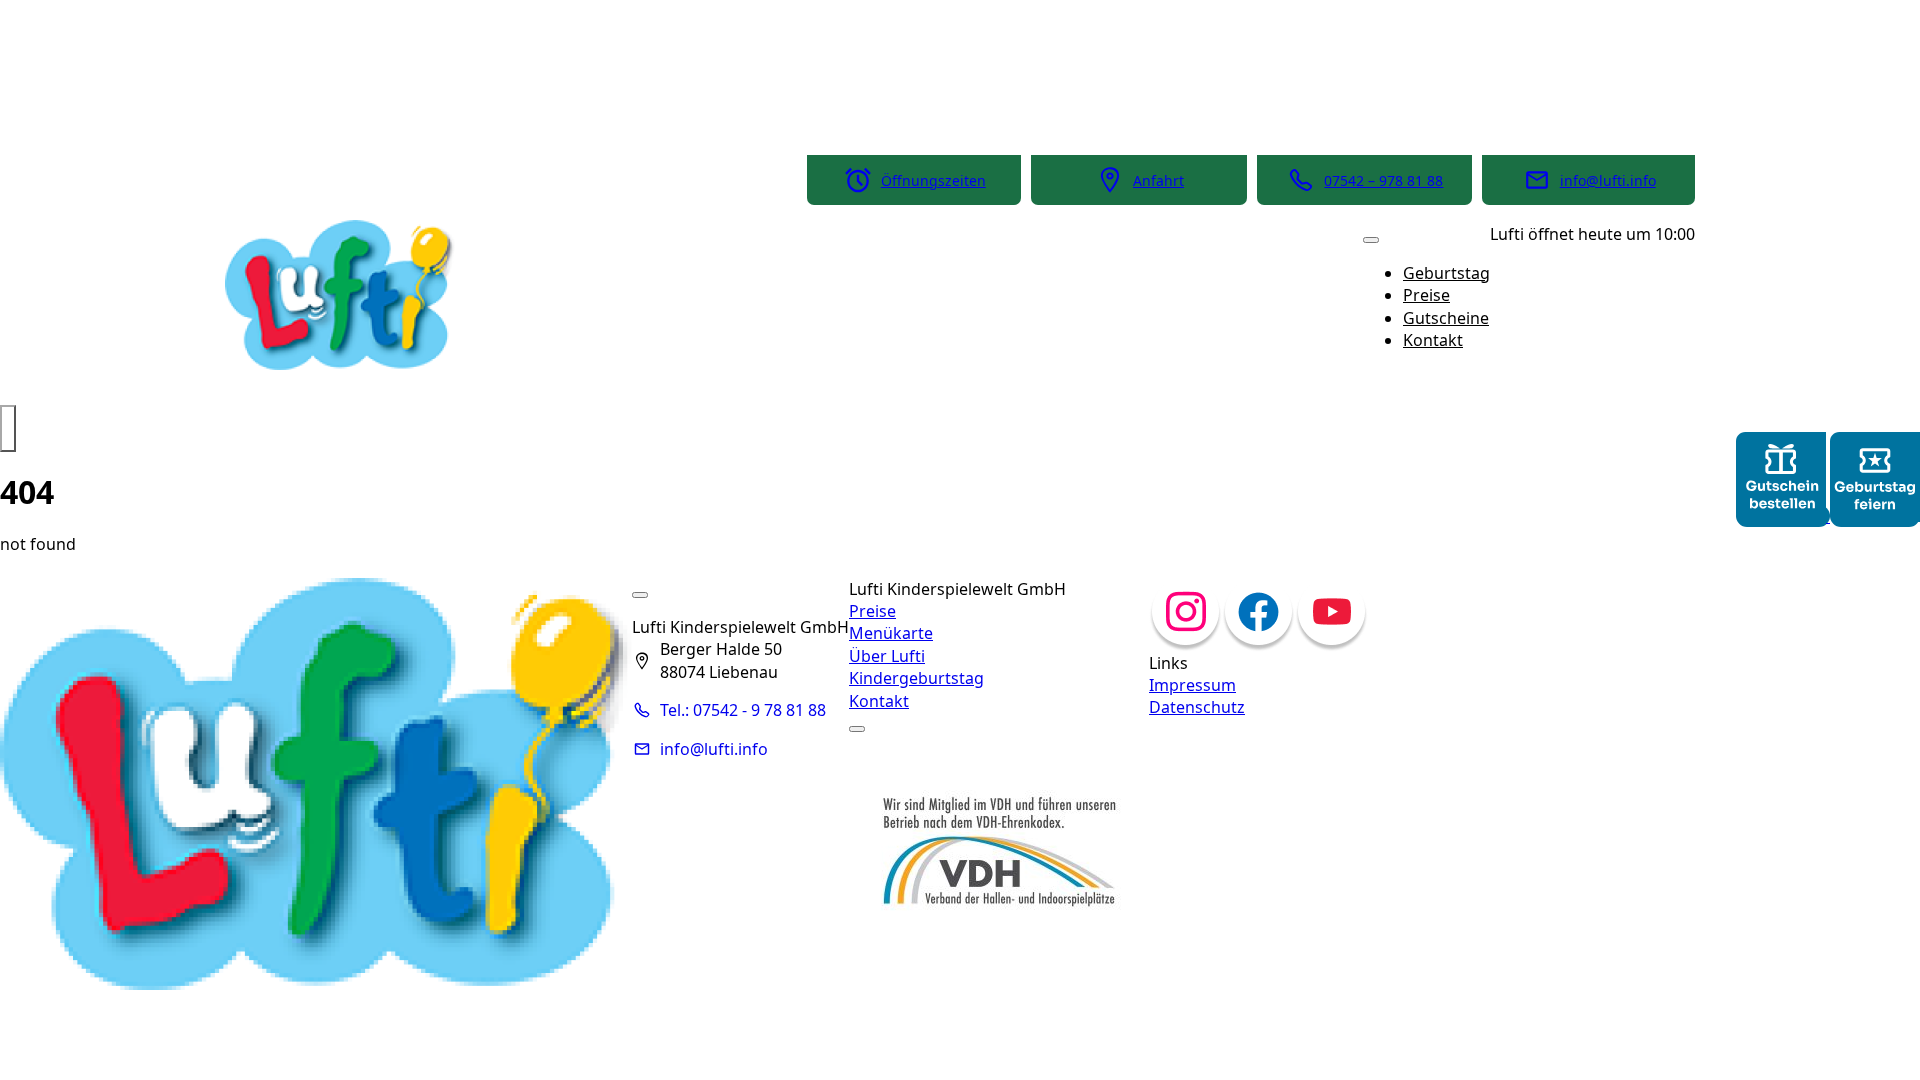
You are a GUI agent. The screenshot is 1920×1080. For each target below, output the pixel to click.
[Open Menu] (1371, 240)
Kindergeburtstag (916, 678)
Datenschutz (1197, 707)
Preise (1426, 295)
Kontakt (1433, 340)
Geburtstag (1446, 273)
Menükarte (891, 633)
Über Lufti (887, 656)
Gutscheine (1446, 318)
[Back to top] (8, 428)
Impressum (1192, 685)
